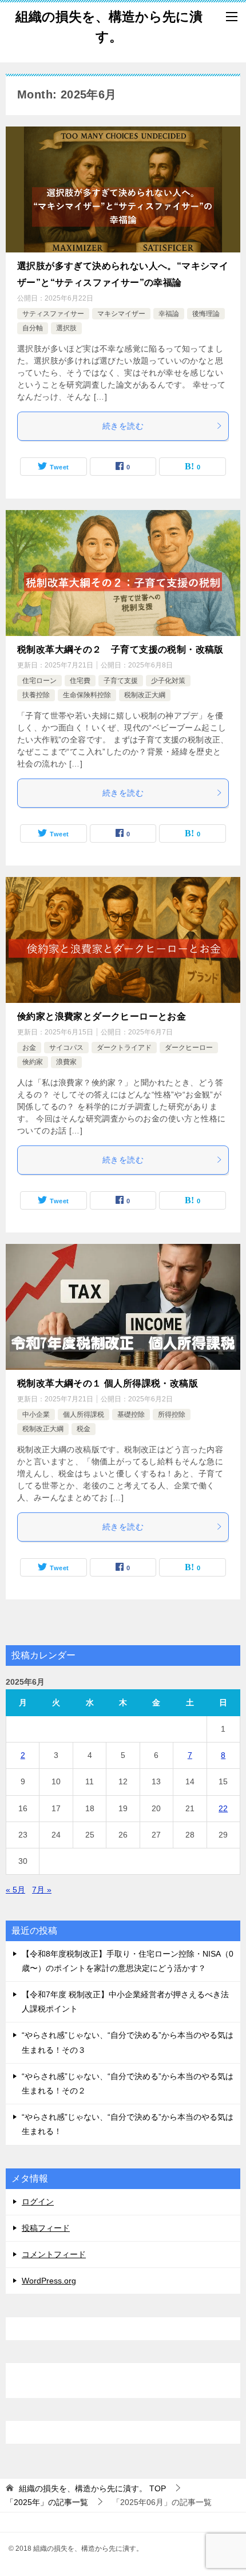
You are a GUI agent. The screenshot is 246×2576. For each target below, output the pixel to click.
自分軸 (33, 328)
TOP (92, 2488)
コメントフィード (54, 2254)
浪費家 (66, 1062)
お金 (29, 1048)
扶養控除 (36, 695)
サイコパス (66, 1048)
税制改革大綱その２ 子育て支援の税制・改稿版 (120, 649)
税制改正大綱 (145, 695)
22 (223, 1808)
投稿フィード (46, 2228)
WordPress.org (49, 2281)
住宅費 (80, 681)
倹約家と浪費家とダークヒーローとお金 (102, 1016)
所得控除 (172, 1415)
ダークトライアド (124, 1048)
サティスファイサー (53, 314)
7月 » (42, 1890)
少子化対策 (168, 681)
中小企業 (36, 1415)
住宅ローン (39, 681)
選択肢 (66, 328)
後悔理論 (206, 314)
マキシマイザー (121, 314)
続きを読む (123, 426)
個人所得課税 (84, 1415)
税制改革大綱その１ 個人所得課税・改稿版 (108, 1383)
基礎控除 (131, 1415)
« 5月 (15, 1890)
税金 (84, 1429)
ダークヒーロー (189, 1048)
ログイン (38, 2202)
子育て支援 (121, 681)
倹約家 (33, 1062)
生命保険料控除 (87, 695)
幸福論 (169, 314)
